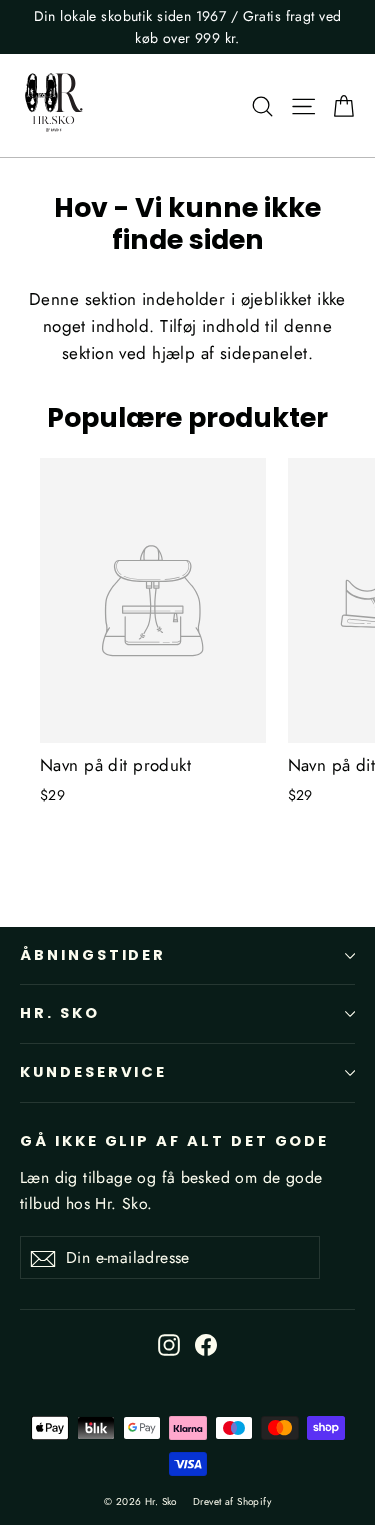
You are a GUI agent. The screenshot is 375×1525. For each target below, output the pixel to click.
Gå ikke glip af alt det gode (174, 1141)
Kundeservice (93, 1072)
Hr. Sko (60, 1013)
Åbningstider (93, 955)
